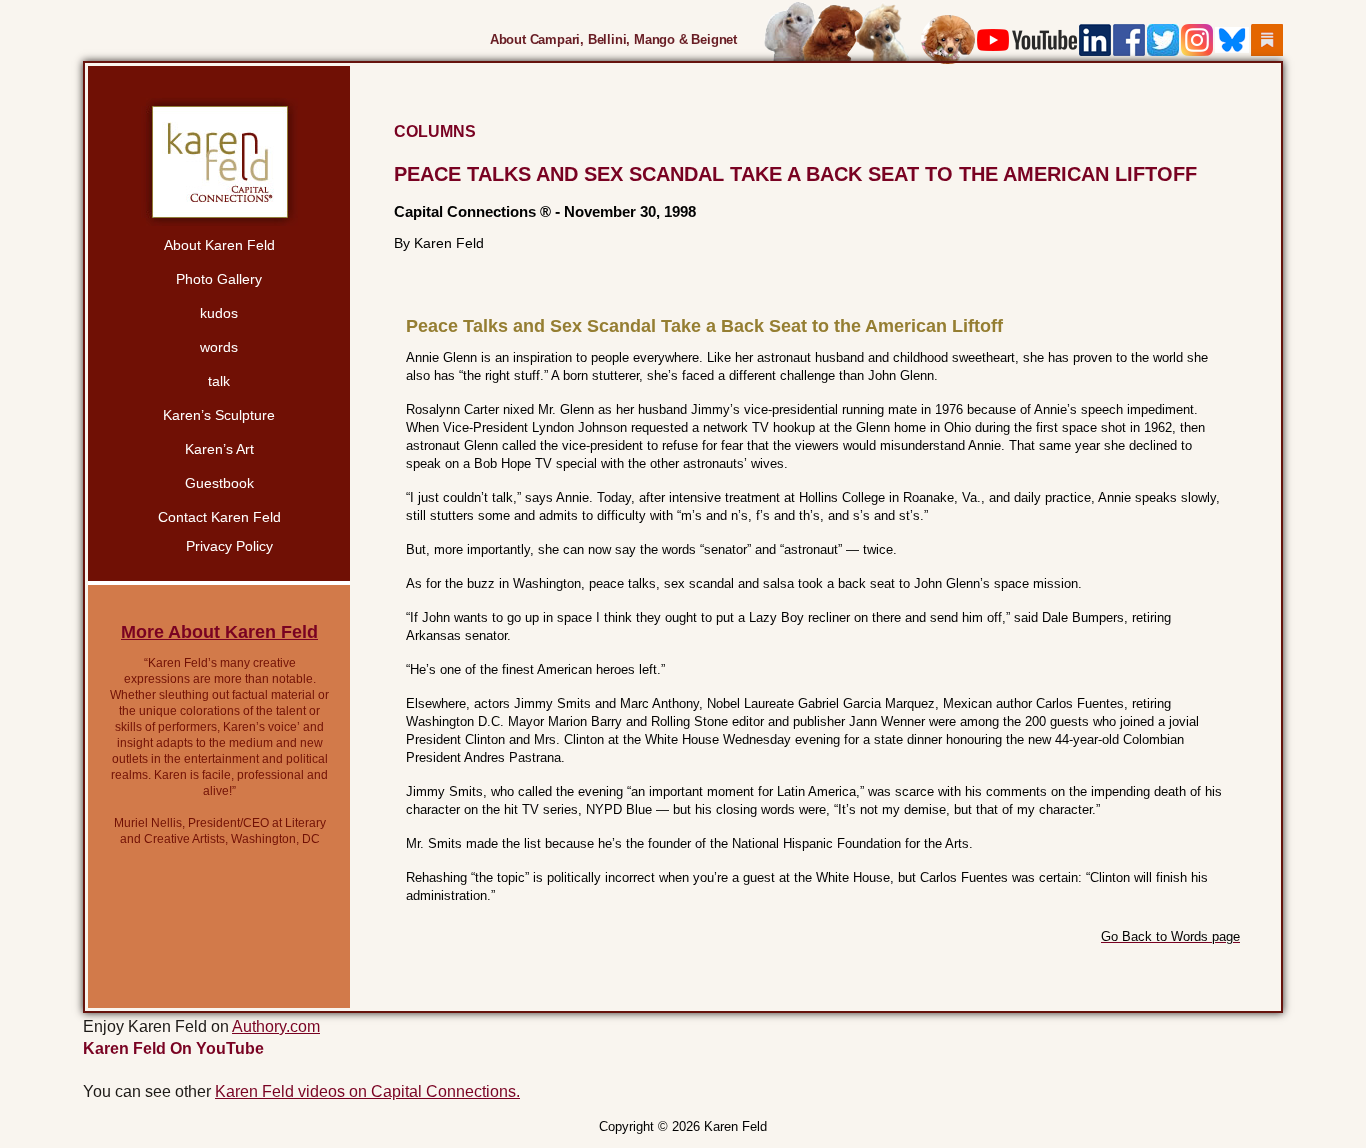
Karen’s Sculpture (219, 415)
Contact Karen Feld (219, 517)
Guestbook (219, 483)
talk (219, 381)
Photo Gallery (219, 279)
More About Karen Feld (219, 632)
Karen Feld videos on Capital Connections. (367, 1091)
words (219, 347)
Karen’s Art (219, 449)
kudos (219, 313)
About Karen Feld (219, 245)
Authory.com (276, 1026)
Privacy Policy (229, 546)
